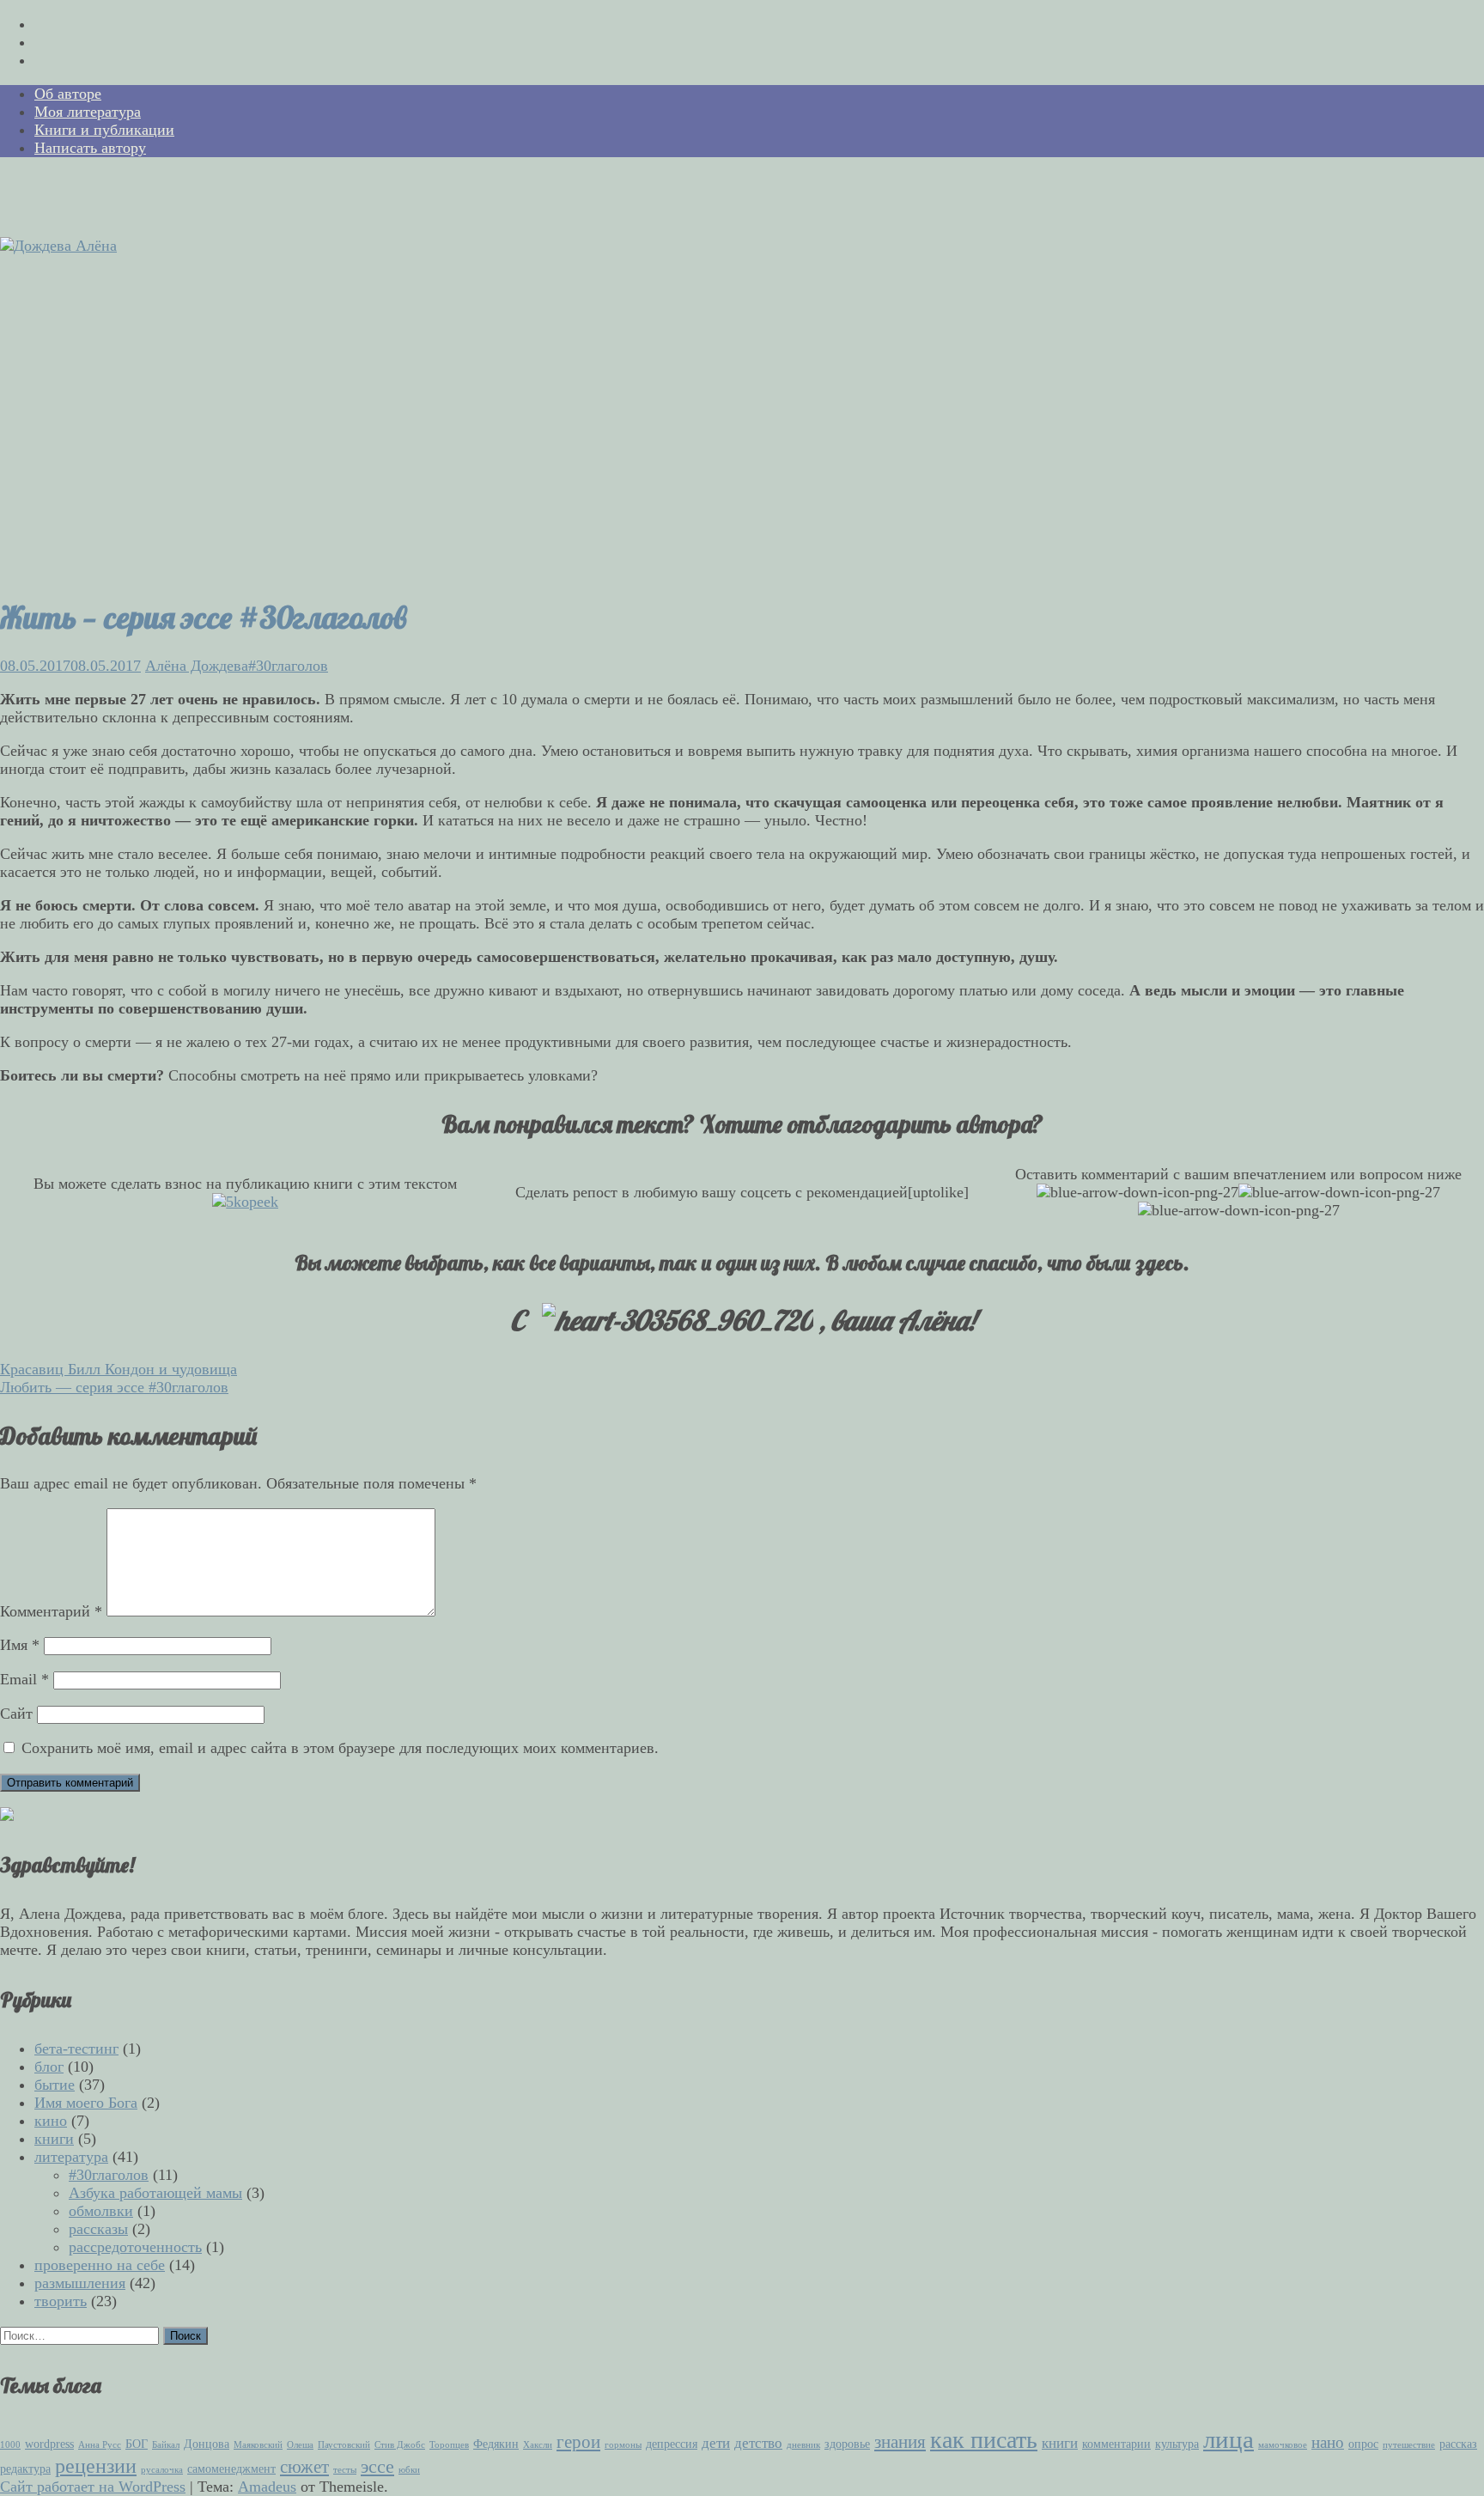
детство (758, 2443)
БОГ (137, 2444)
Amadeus (267, 2487)
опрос (1363, 2444)
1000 (10, 2445)
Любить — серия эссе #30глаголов (114, 1387)
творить (61, 2301)
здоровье (847, 2444)
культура (1177, 2444)
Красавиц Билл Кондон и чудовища (119, 1369)
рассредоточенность (135, 2247)
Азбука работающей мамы (155, 2193)
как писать (984, 2440)
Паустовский (344, 2445)
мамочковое (1283, 2445)
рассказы (98, 2229)
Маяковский (258, 2445)
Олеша (300, 2445)
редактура (25, 2469)
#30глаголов (288, 666)
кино (51, 2121)
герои (578, 2442)
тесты (345, 2470)
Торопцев (449, 2445)
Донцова (207, 2444)
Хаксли (538, 2445)
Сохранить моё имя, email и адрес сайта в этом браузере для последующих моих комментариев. (340, 1748)
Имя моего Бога (86, 2103)
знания (900, 2442)
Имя (20, 1645)
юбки (409, 2470)
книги (54, 2139)
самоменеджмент (231, 2469)
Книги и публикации (104, 130)
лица (1229, 2439)
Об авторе (68, 94)
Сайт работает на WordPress (93, 2487)
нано (1328, 2442)
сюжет (304, 2467)
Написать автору (90, 148)
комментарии (1116, 2444)
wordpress (49, 2444)
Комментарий (51, 1611)
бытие (55, 2085)
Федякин (496, 2444)
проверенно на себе (100, 2265)
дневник (803, 2445)
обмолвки (101, 2211)
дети (716, 2443)
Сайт (16, 1714)
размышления (80, 2283)
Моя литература (88, 112)
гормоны (623, 2445)
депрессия (672, 2444)
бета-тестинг (76, 2049)
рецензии (96, 2466)
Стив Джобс (400, 2445)
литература (71, 2157)
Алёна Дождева (197, 666)
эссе (377, 2466)
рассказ (1458, 2444)
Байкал (166, 2445)
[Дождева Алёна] (58, 246)
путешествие (1409, 2445)
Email (24, 1679)
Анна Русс (100, 2445)
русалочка (162, 2470)
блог (49, 2067)
